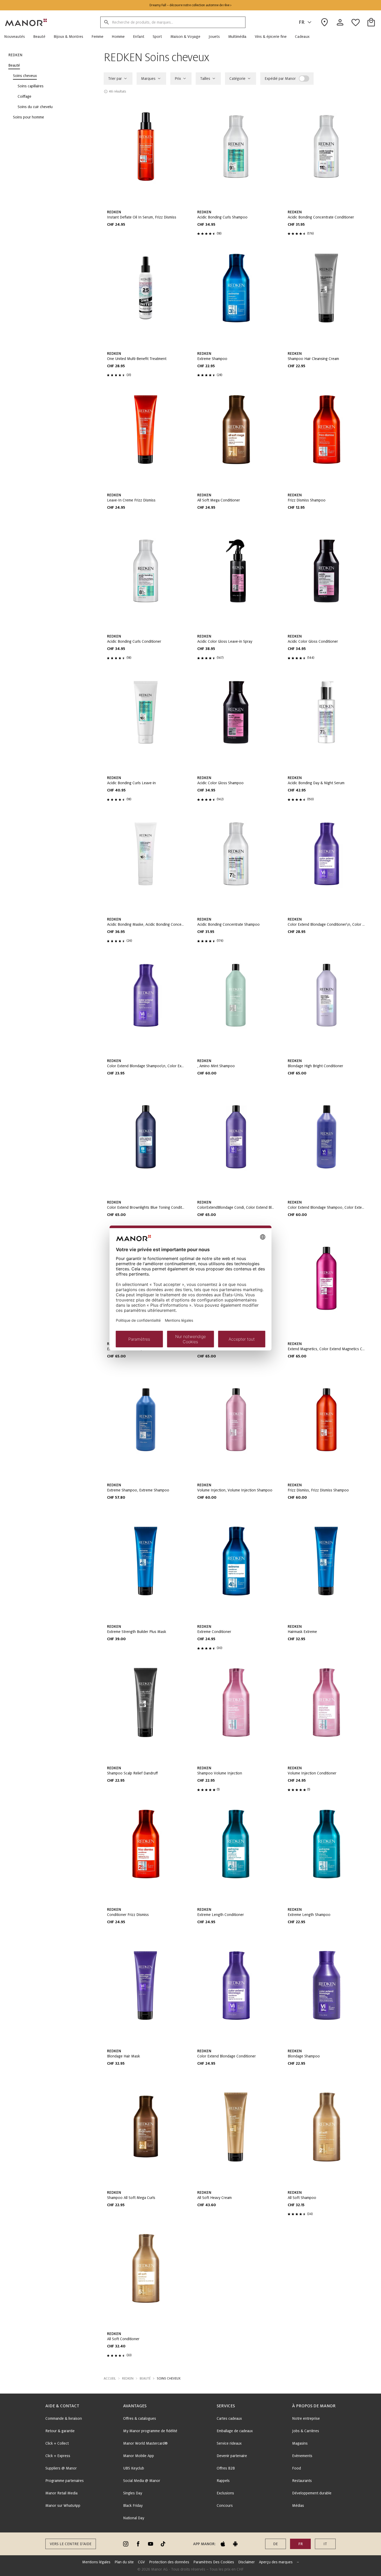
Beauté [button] (145, 2379)
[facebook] (138, 2544)
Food (297, 2468)
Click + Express (58, 2456)
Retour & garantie (60, 2431)
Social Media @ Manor (142, 2481)
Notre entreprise (306, 2418)
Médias (298, 2506)
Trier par (115, 79)
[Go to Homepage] (26, 22)
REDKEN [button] (128, 2379)
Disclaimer (246, 2562)
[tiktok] (163, 2544)
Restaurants (302, 2481)
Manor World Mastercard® (145, 2443)
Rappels (223, 2481)
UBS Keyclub (134, 2468)
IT (325, 2544)
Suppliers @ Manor (61, 2468)
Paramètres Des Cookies (214, 2562)
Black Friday (133, 2506)
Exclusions (225, 2493)
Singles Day (133, 2493)
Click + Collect (57, 2443)
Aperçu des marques (276, 2562)
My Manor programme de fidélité (150, 2431)
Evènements (302, 2456)
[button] (17, 37)
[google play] (235, 2544)
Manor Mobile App (139, 2456)
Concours (225, 2506)
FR (302, 22)
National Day (134, 2518)
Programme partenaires (65, 2481)
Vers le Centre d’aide (71, 2544)
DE (276, 2544)
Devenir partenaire (232, 2456)
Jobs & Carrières (306, 2431)
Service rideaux (229, 2443)
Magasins (300, 2443)
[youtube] (151, 2544)
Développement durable (312, 2493)
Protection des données (169, 2562)
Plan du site (124, 2562)
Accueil (110, 2379)
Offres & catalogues (140, 2418)
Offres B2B (226, 2468)
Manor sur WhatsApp (63, 2506)
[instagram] (126, 2544)
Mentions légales (96, 2562)
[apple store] (223, 2544)
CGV (141, 2562)
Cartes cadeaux (229, 2418)
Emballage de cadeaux (235, 2431)
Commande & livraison (64, 2418)
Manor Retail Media (61, 2493)
